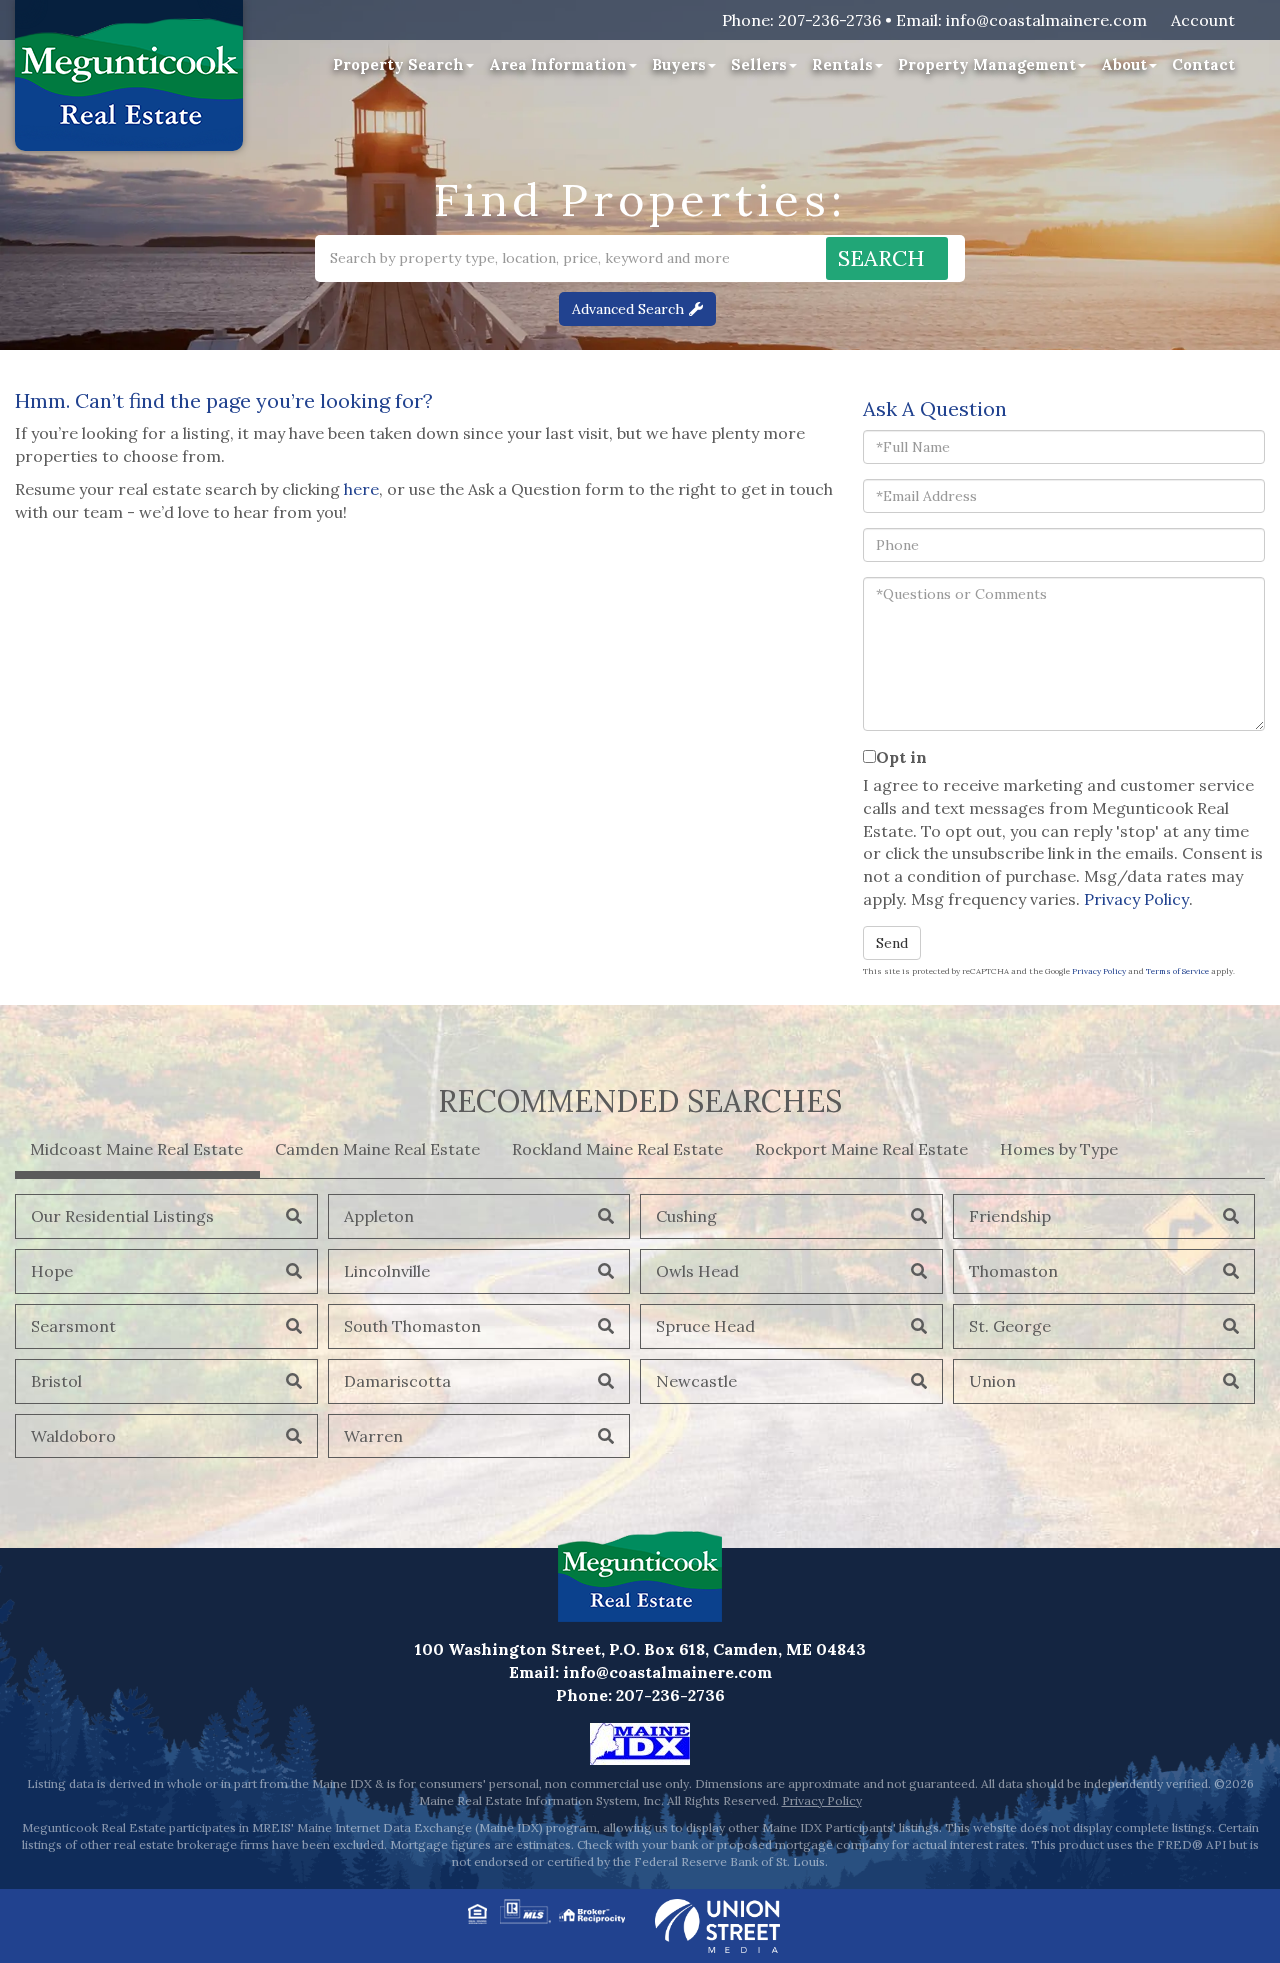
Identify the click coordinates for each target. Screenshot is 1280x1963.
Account (1203, 20)
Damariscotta (397, 1381)
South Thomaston (412, 1326)
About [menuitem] (1124, 64)
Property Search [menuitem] (398, 64)
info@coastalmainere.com (1046, 20)
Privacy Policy (1136, 899)
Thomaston (1013, 1271)
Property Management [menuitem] (987, 64)
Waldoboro (73, 1436)
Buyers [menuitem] (679, 64)
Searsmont (73, 1326)
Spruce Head (705, 1326)
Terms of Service (1177, 971)
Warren (373, 1436)
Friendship (1010, 1216)
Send (892, 943)
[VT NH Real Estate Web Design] (717, 1924)
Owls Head (697, 1271)
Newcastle (696, 1381)
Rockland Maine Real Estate (617, 1149)
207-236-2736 (829, 20)
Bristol (56, 1381)
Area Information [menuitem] (558, 64)
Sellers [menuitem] (759, 64)
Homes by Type (1059, 1149)
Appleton (379, 1216)
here (361, 489)
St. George (1010, 1326)
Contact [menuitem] (1203, 64)
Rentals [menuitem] (842, 64)
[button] (887, 258)
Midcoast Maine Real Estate (136, 1149)
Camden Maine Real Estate (377, 1149)
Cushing (686, 1216)
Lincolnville (387, 1271)
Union (992, 1381)
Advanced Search (628, 309)
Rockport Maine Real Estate (861, 1149)
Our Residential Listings (122, 1216)
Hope (52, 1271)
